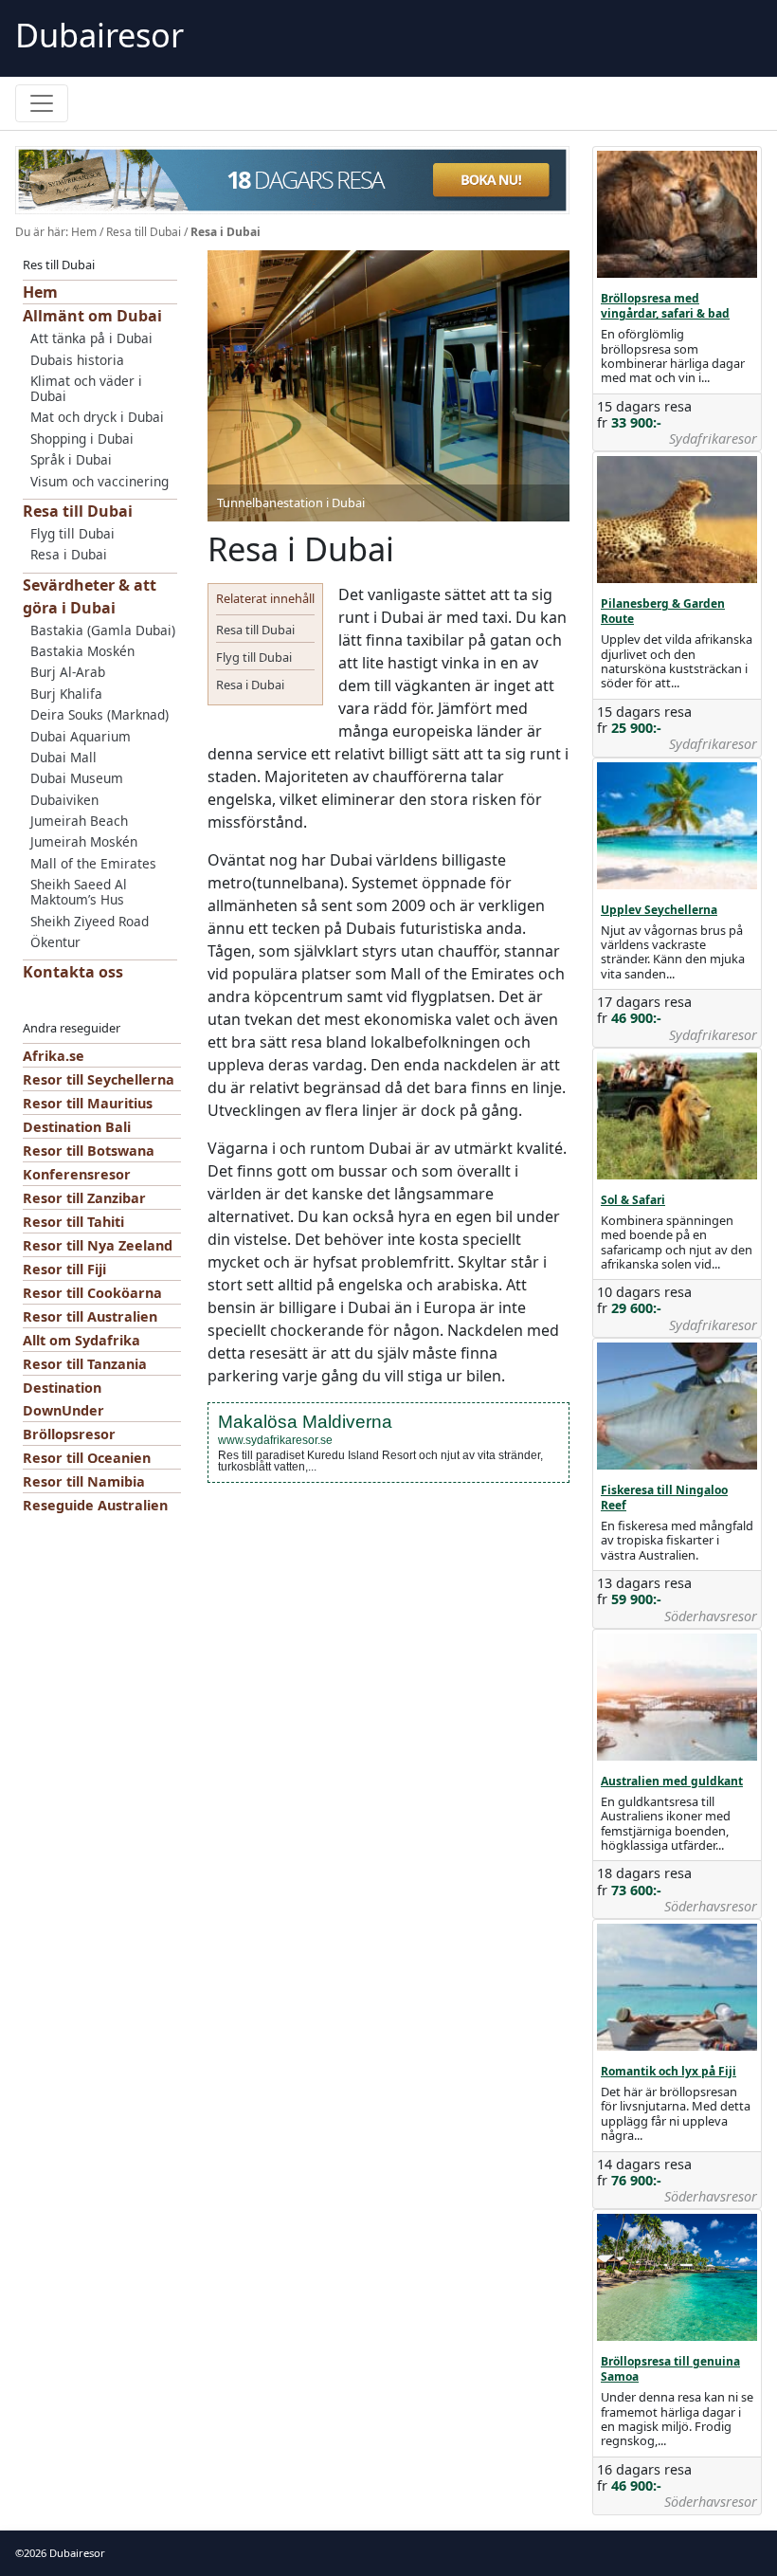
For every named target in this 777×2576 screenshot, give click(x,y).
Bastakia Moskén (82, 651)
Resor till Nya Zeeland (98, 1245)
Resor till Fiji (64, 1269)
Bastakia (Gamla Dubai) (103, 630)
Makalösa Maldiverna (305, 1422)
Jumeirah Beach (79, 821)
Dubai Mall (63, 757)
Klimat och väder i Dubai (86, 388)
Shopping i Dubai (82, 438)
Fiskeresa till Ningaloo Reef (664, 1498)
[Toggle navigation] (42, 103)
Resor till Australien (90, 1316)
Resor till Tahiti (73, 1222)
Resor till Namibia (84, 1481)
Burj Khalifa (66, 694)
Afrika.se (54, 1056)
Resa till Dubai (144, 232)
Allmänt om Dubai (92, 316)
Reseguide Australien (95, 1505)
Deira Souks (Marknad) (99, 714)
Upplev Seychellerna (659, 910)
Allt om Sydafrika (81, 1340)
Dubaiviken (64, 800)
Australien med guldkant (672, 1781)
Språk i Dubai (71, 459)
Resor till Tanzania (85, 1364)
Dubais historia (77, 360)
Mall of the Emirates (93, 863)
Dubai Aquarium (81, 736)
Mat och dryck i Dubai (97, 417)
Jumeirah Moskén (84, 841)
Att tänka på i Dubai (91, 338)
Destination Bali (77, 1127)
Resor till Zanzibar (84, 1198)
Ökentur (55, 942)
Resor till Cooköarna (92, 1293)
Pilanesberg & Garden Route (663, 611)
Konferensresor (77, 1174)
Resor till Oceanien (87, 1458)
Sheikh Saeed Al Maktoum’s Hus (79, 892)
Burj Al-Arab (68, 672)
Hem (84, 232)
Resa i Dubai (69, 554)
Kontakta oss (73, 972)
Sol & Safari (633, 1200)
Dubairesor (99, 35)
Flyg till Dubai (72, 533)
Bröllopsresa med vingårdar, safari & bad (665, 306)
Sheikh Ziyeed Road (90, 921)
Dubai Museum (77, 778)
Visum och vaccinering (99, 481)
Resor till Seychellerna (99, 1079)
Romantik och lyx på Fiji (669, 2071)
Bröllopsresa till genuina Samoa (670, 2369)
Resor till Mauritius (88, 1103)
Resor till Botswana (89, 1151)
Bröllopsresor (69, 1434)
